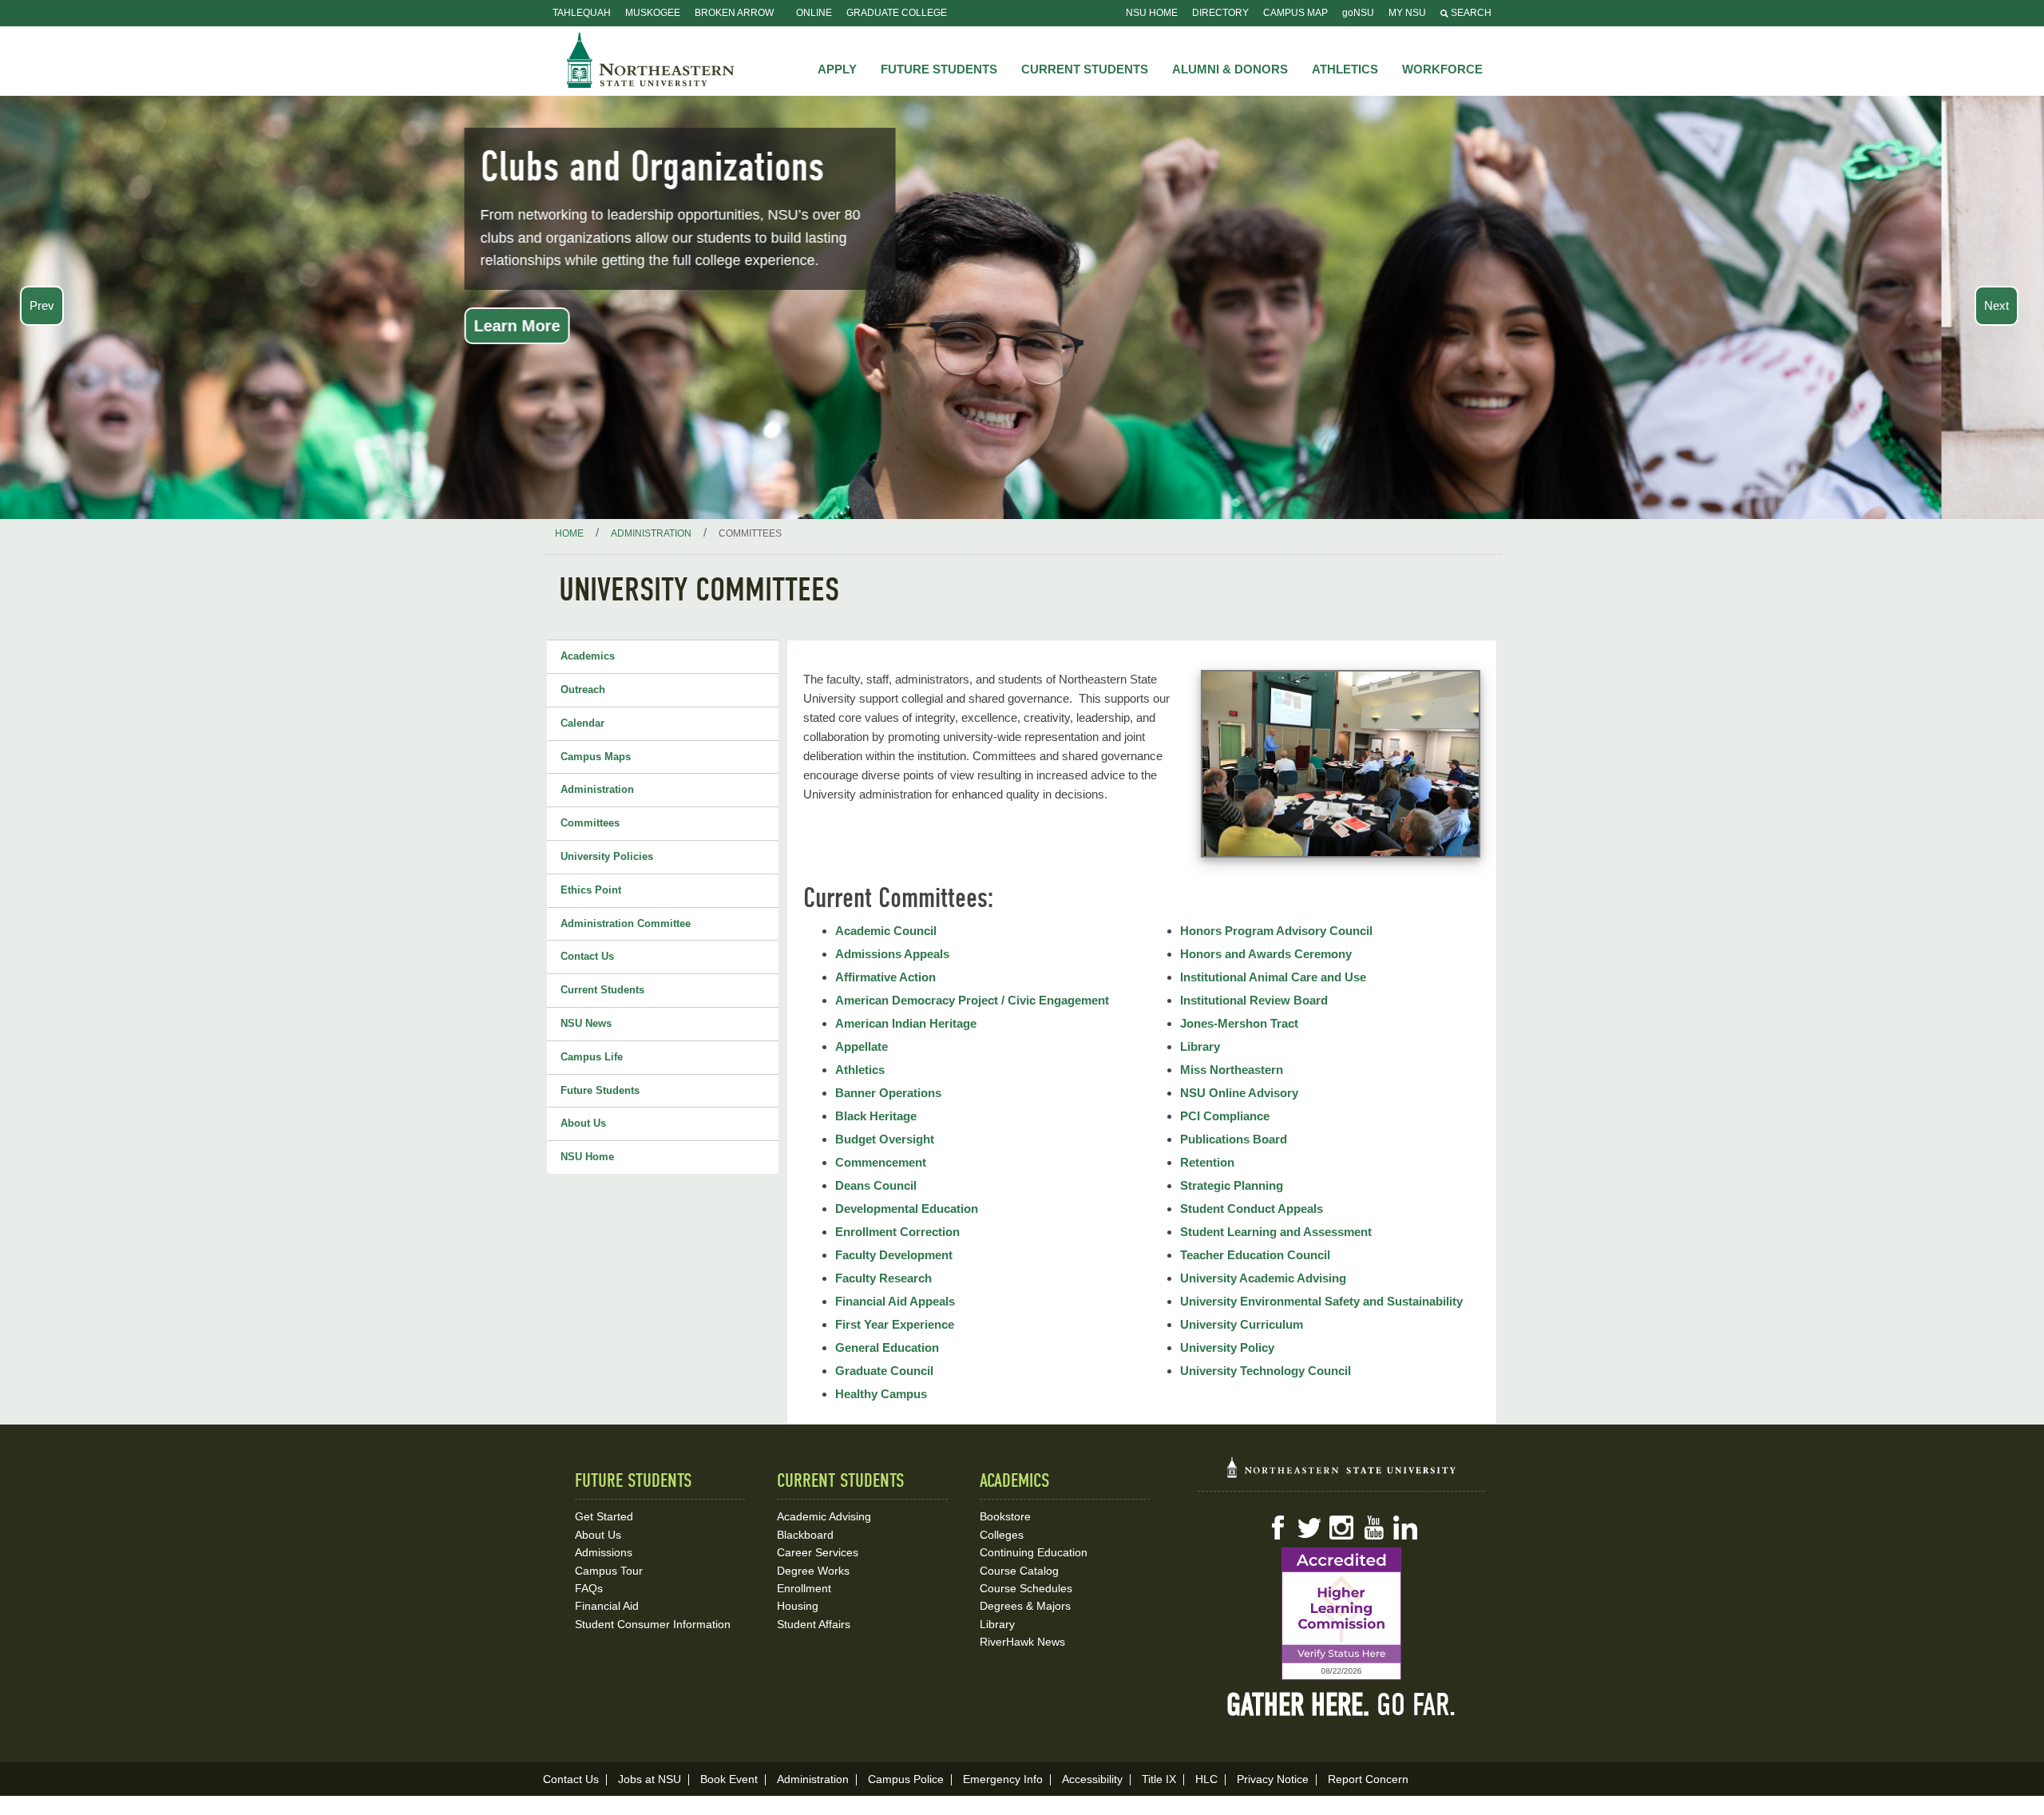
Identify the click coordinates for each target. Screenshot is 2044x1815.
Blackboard (805, 1535)
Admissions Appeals (892, 954)
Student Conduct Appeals (1252, 1209)
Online (814, 13)
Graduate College (897, 13)
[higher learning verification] (1341, 1614)
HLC (1206, 1779)
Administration (597, 789)
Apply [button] (837, 69)
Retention (1207, 1162)
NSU (651, 60)
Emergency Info (1003, 1779)
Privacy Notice (1273, 1779)
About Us (583, 1123)
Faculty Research (883, 1278)
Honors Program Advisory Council (1276, 931)
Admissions (604, 1552)
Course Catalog (1019, 1571)
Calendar (582, 723)
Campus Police (906, 1779)
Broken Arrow (734, 13)
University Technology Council (1266, 1371)
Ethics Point (591, 890)
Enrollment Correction (897, 1232)
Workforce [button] (1442, 69)
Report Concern (1368, 1779)
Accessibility (1092, 1779)
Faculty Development (894, 1255)
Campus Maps (596, 757)
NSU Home (1152, 13)
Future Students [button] (939, 69)
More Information (642, 349)
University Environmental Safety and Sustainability (1321, 1301)
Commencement (881, 1162)
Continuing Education (1034, 1552)
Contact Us (587, 956)
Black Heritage (876, 1116)
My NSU (1407, 13)
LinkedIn (1405, 1528)
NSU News (586, 1023)
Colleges (1002, 1535)
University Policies (607, 856)
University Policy (1227, 1347)
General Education (887, 1347)
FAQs (589, 1588)
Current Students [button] (1085, 69)
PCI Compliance (1225, 1116)
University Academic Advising (1263, 1278)
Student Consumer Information (653, 1624)
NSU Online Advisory (1239, 1093)
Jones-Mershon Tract (1239, 1023)
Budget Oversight (885, 1139)
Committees (590, 823)
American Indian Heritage (906, 1023)
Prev (42, 305)
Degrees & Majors (1025, 1606)
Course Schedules (1026, 1588)
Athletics (860, 1070)
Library (1200, 1046)
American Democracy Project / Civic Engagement (972, 1000)
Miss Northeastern (1232, 1070)
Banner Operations (888, 1093)
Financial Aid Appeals (895, 1301)
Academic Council (886, 931)
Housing (798, 1606)
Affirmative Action (885, 977)
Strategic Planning (1232, 1185)
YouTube (1373, 1528)
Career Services (818, 1552)
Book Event (729, 1779)
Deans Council (876, 1185)
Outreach (583, 690)
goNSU (1358, 13)
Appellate (862, 1046)
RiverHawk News (1022, 1642)
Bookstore (1005, 1516)
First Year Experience (895, 1324)
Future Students (600, 1090)
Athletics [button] (1345, 69)
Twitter (1309, 1528)
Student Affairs (814, 1624)
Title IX (1159, 1779)
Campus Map (1295, 13)
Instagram (1341, 1528)
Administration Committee (626, 923)
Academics (588, 656)
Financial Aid (607, 1606)
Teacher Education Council (1255, 1255)
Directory (1220, 13)
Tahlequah (582, 13)
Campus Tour (609, 1571)
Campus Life (592, 1057)
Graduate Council (884, 1371)
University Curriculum (1242, 1324)
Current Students (602, 990)
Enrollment (804, 1588)
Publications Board (1234, 1139)
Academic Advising (824, 1516)
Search (1470, 13)
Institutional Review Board (1254, 1000)
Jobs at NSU (650, 1779)
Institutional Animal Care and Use (1273, 977)
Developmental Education (907, 1209)
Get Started (604, 1516)
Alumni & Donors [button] (1230, 69)
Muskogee (653, 13)
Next (1996, 305)
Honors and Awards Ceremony (1266, 954)
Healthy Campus (881, 1394)
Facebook (1277, 1528)
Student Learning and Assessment (1276, 1232)
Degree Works (813, 1571)
